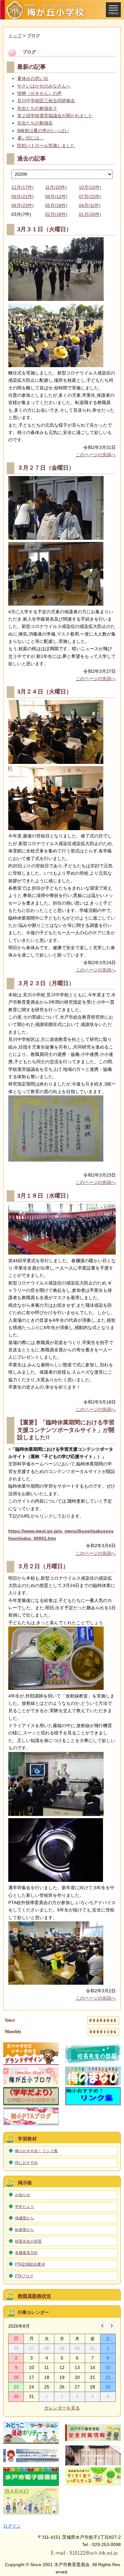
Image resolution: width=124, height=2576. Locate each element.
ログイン (12, 2526)
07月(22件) (90, 196)
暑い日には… (31, 138)
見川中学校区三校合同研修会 (46, 101)
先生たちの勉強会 (35, 123)
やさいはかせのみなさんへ (44, 86)
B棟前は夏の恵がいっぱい (43, 131)
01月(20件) (90, 214)
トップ (15, 36)
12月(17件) (23, 187)
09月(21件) (23, 196)
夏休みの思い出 (33, 78)
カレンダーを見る (62, 2408)
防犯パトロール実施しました (46, 146)
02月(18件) (56, 214)
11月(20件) (56, 187)
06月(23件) (23, 205)
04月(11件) (90, 205)
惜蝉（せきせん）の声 (39, 93)
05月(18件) (56, 205)
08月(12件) (56, 196)
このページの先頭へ (96, 455)
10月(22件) (90, 187)
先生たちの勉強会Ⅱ (37, 108)
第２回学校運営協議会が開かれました (55, 116)
